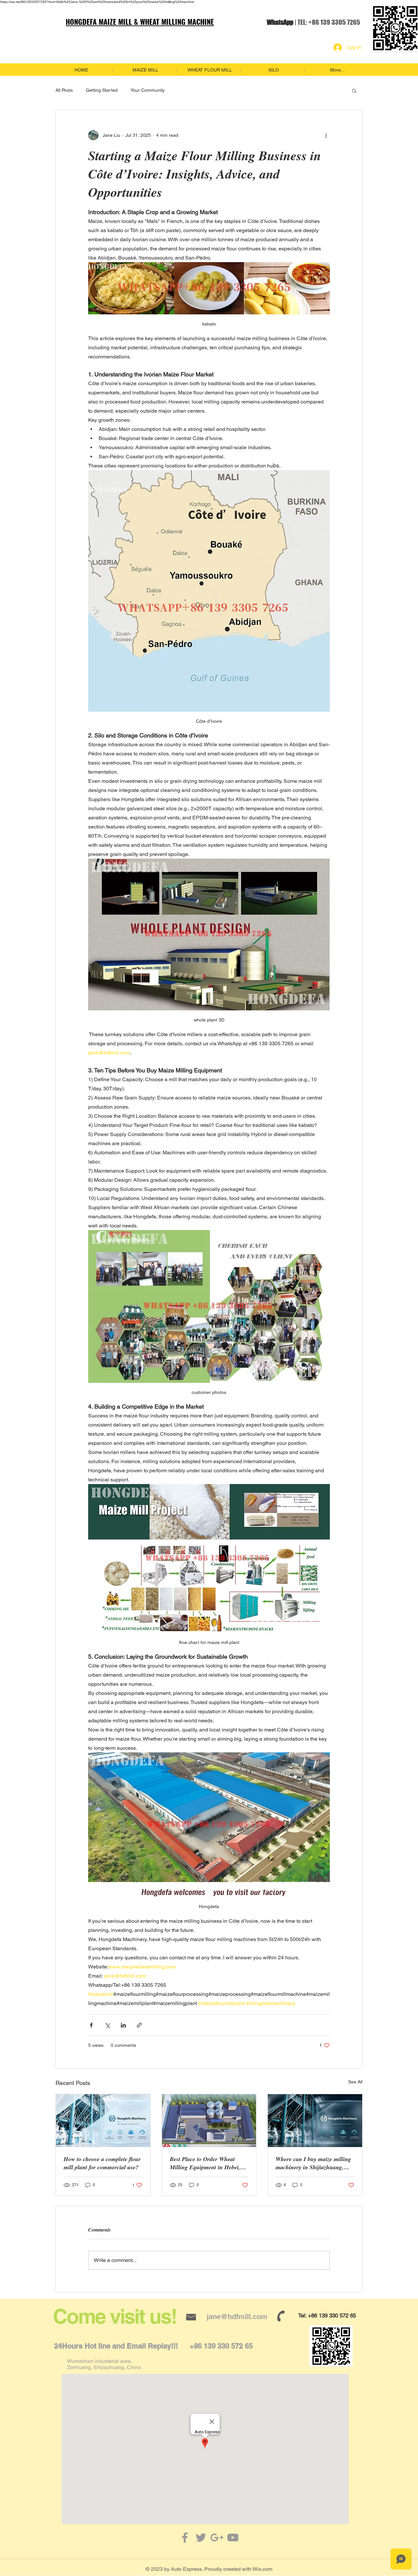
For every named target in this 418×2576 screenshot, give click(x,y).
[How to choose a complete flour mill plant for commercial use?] (103, 2121)
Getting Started (102, 90)
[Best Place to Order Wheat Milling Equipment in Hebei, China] (209, 2121)
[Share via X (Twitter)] (107, 2025)
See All (355, 2082)
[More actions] (326, 135)
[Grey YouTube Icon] (233, 2537)
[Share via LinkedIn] (123, 2025)
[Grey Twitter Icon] (201, 2537)
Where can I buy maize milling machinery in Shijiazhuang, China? (313, 2163)
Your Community (148, 90)
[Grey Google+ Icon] (217, 2537)
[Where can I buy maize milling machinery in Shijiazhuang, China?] (315, 2121)
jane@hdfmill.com (237, 2316)
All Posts (64, 90)
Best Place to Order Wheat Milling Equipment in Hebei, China (205, 2163)
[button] (354, 90)
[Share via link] (139, 2025)
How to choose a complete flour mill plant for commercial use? (102, 2163)
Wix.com (262, 2569)
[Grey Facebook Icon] (185, 2537)
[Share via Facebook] (91, 2025)
